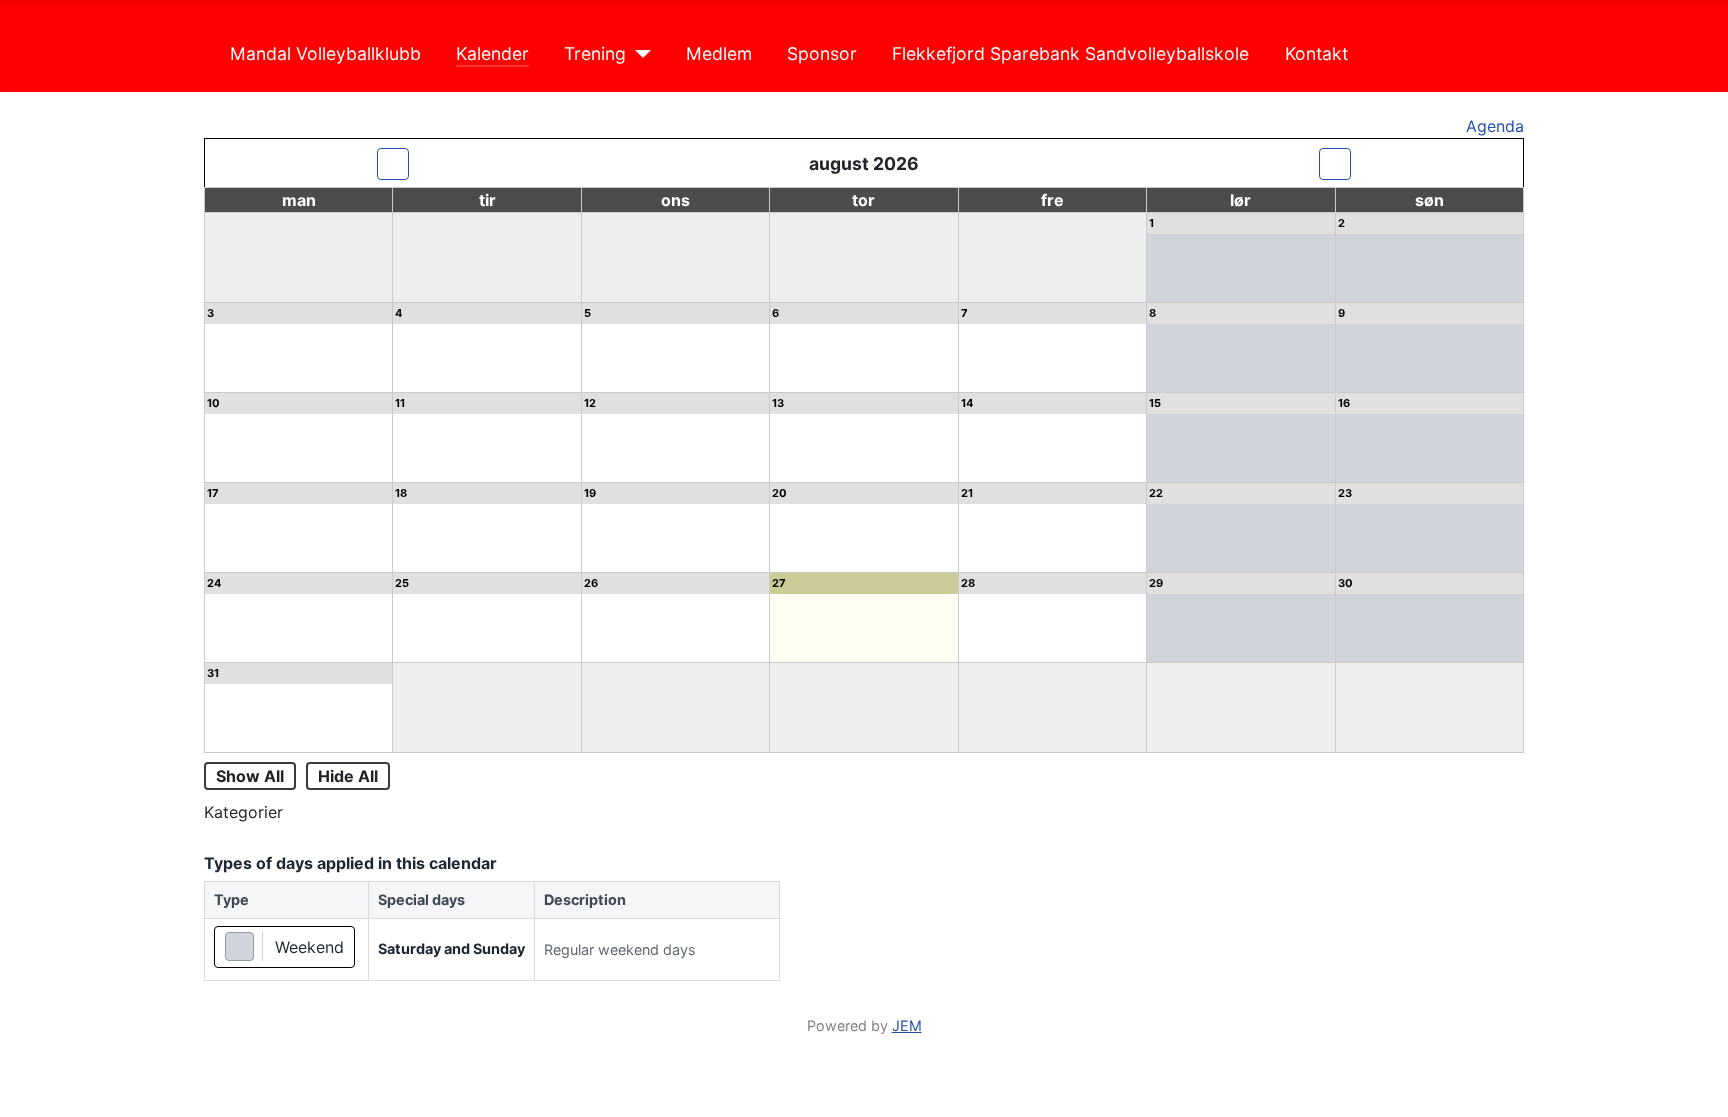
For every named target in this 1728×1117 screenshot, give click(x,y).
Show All (250, 776)
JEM (907, 1025)
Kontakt (1316, 53)
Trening (595, 53)
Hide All (348, 776)
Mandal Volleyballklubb (325, 53)
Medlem (719, 53)
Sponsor (822, 53)
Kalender (492, 53)
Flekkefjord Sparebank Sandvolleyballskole (1070, 53)
